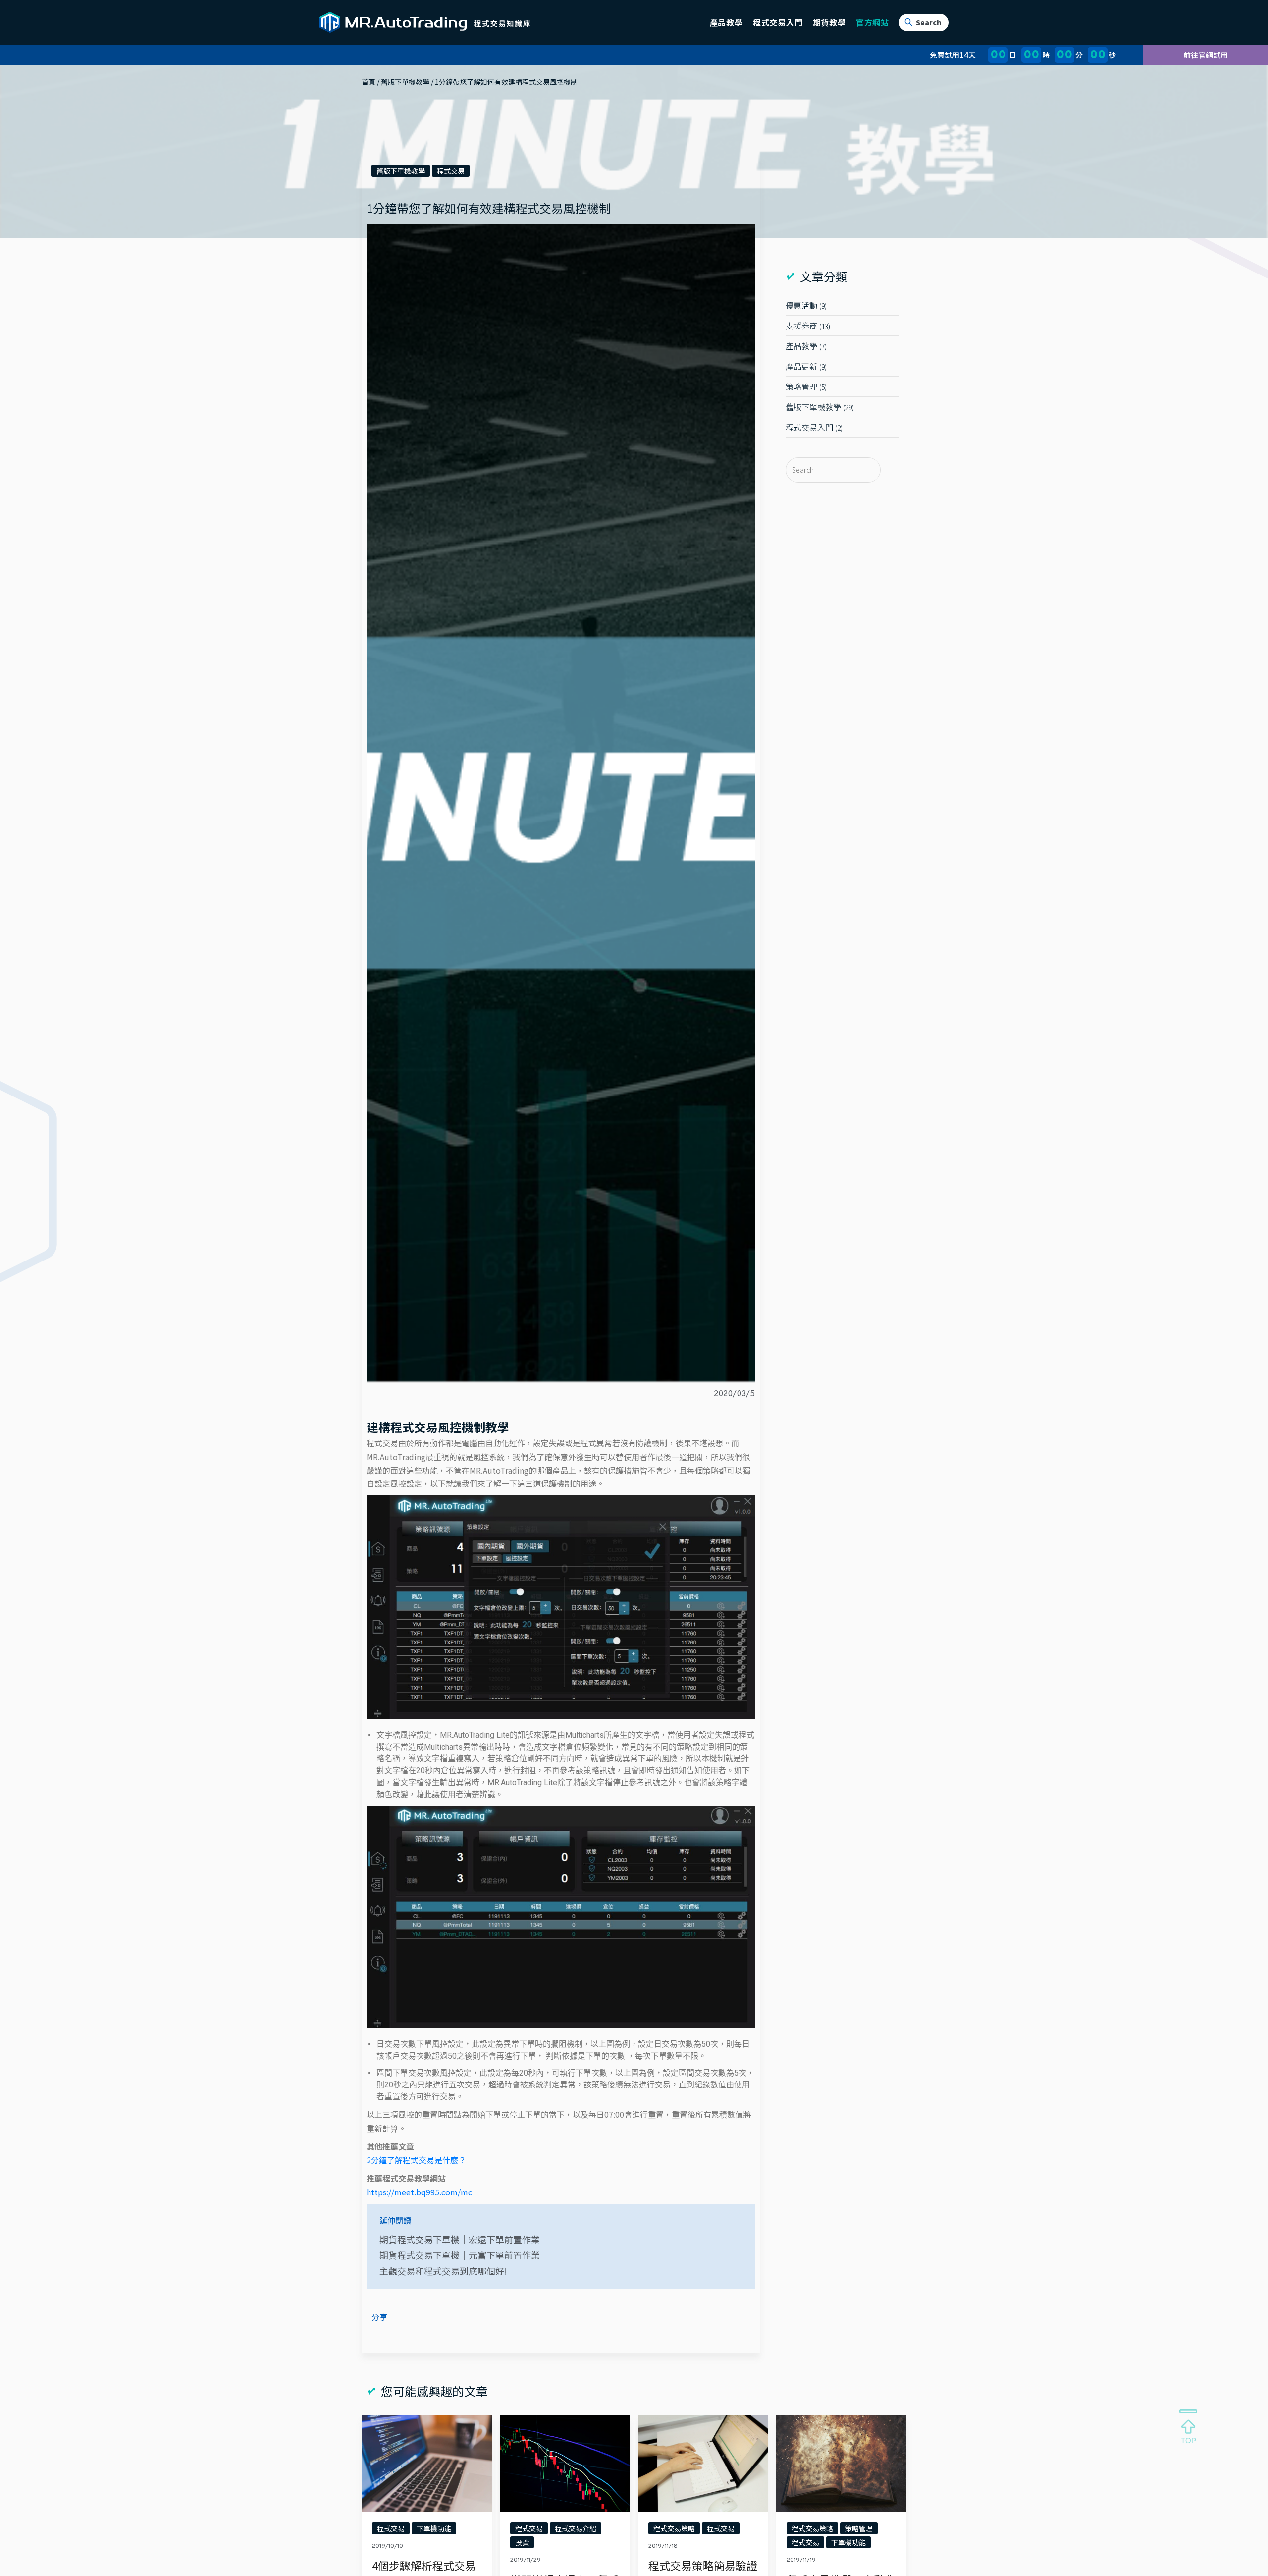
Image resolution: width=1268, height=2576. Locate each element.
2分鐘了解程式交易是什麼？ (416, 2160)
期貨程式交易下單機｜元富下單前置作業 (460, 2255)
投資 (522, 2542)
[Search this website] (827, 470)
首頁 (369, 82)
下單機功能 (434, 2528)
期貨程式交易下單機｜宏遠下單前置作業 (460, 2239)
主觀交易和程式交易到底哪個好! (443, 2271)
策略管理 (801, 386)
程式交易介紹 (576, 2528)
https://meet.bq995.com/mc (419, 2192)
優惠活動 (801, 305)
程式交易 (451, 171)
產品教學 (801, 346)
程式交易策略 (674, 2528)
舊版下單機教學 (405, 82)
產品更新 (801, 366)
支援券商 (801, 326)
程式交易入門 (809, 427)
